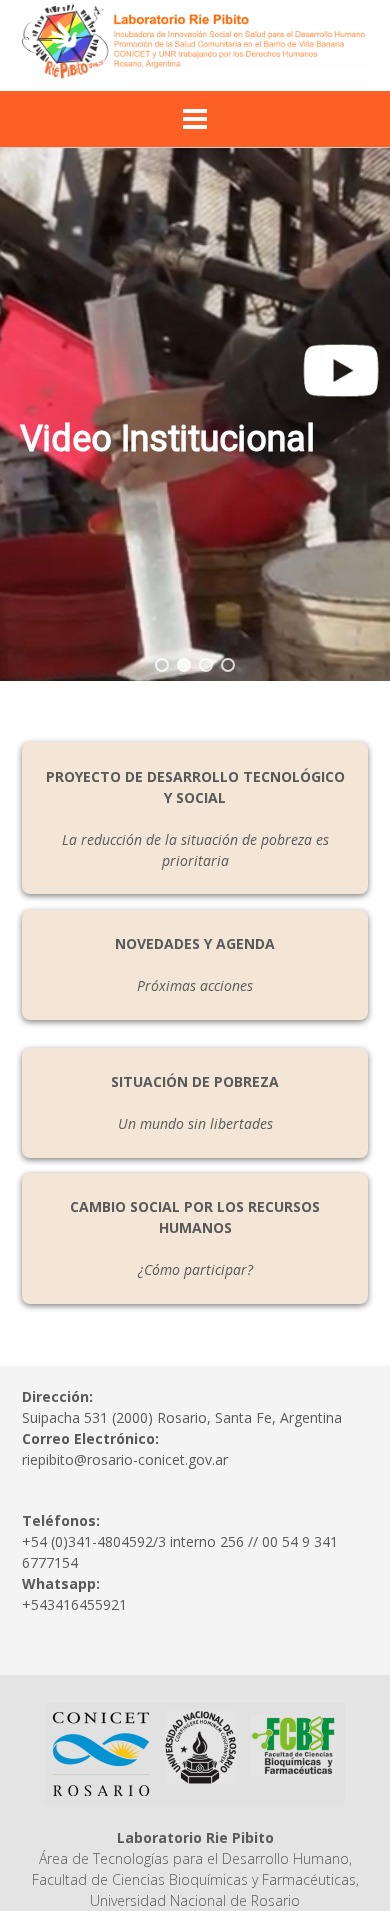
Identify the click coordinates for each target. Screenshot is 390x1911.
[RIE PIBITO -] (195, 41)
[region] (195, 414)
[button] (195, 414)
